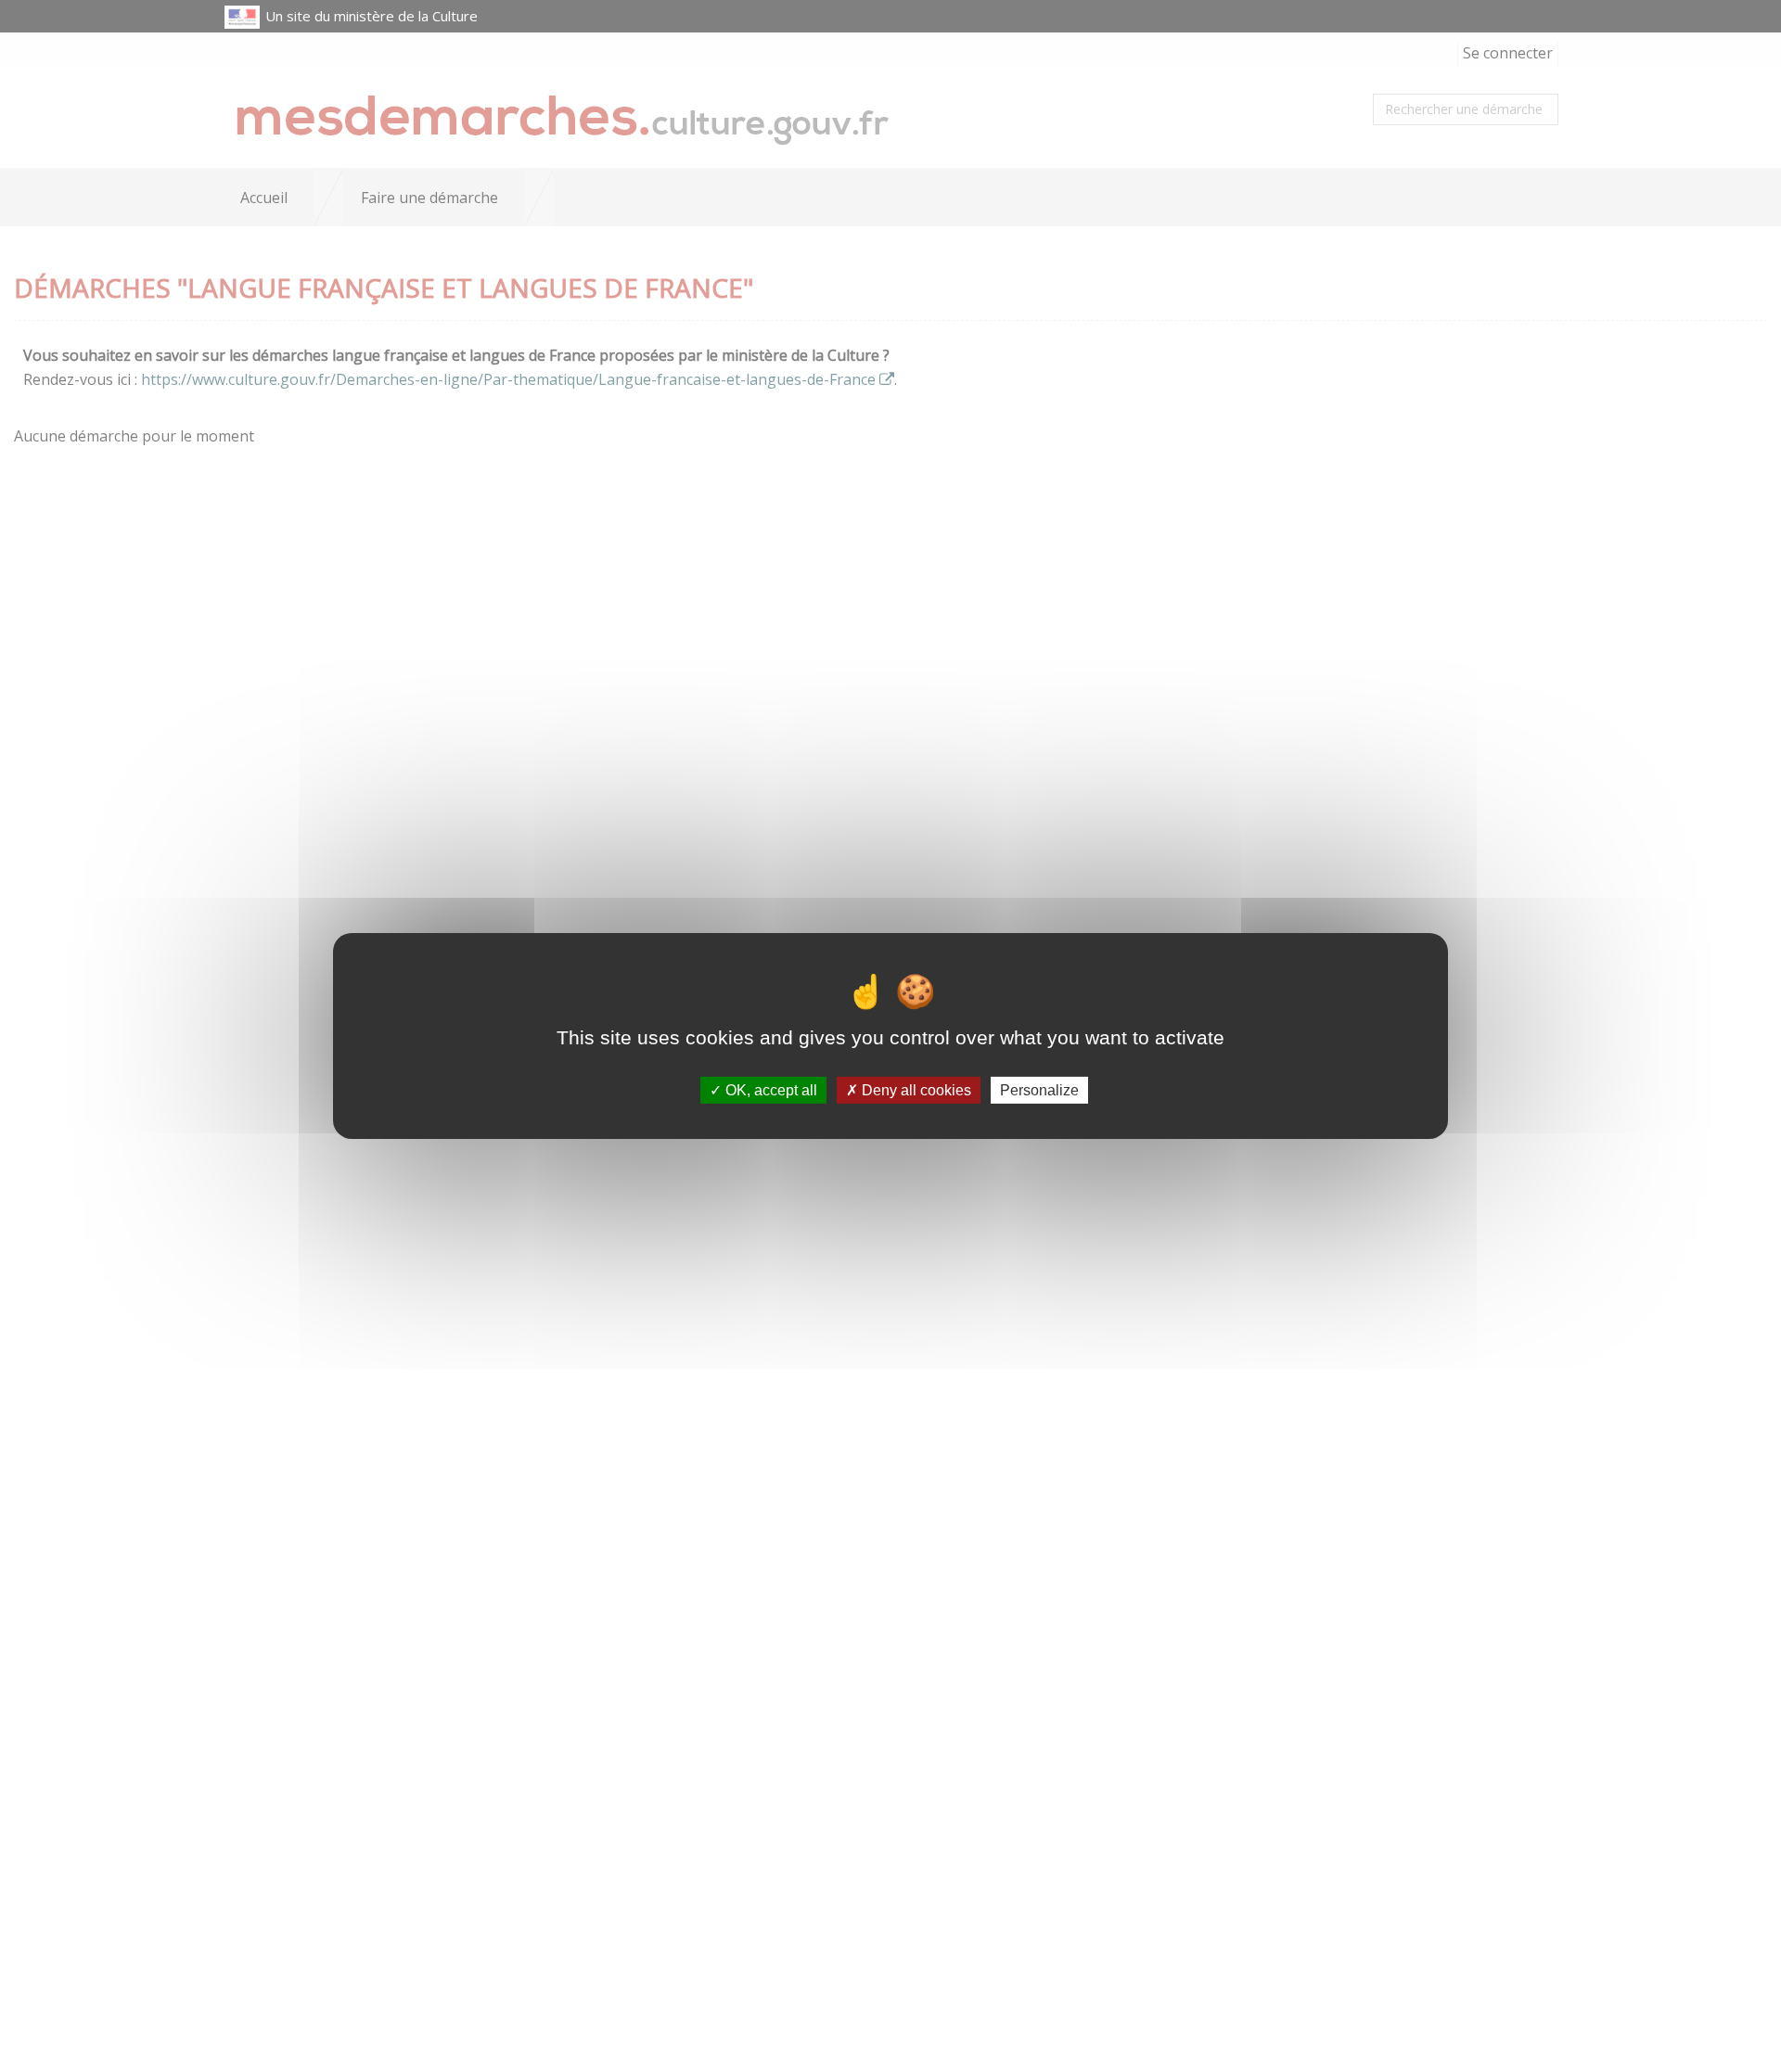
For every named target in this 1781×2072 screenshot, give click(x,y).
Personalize (1039, 1090)
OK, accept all (769, 1090)
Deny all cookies (915, 1090)
